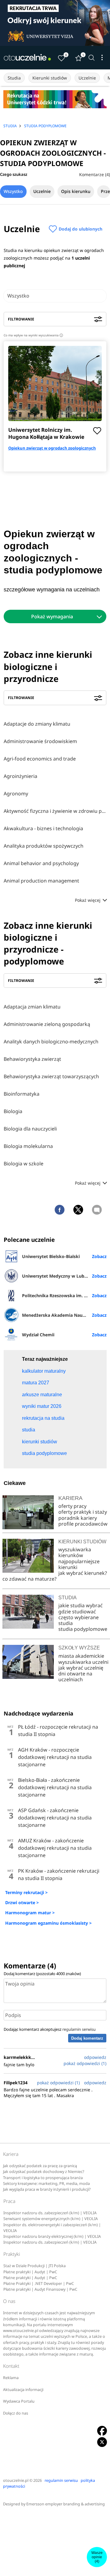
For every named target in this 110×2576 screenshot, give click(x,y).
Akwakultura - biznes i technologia (43, 828)
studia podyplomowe (83, 1629)
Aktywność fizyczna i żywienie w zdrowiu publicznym (55, 811)
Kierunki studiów (50, 78)
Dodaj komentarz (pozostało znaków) (42, 1974)
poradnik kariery (78, 1518)
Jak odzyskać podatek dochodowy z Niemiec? (44, 2172)
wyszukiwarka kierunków (75, 1552)
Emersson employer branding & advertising (66, 2504)
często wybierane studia (79, 1620)
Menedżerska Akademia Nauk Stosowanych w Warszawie (64, 1315)
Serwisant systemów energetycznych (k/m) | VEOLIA (51, 2219)
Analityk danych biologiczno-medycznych (51, 1042)
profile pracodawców (83, 1524)
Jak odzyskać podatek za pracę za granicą (40, 2166)
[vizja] (55, 23)
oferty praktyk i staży (83, 1512)
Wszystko (13, 191)
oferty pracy (72, 1506)
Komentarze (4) (95, 174)
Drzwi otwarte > (22, 1902)
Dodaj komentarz (87, 2038)
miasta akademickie (81, 1656)
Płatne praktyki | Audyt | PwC (30, 2272)
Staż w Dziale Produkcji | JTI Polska (35, 2266)
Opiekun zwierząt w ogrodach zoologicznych (52, 448)
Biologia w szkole (24, 1164)
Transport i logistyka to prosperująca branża (43, 2178)
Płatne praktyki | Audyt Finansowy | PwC (40, 2289)
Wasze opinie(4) (97, 2557)
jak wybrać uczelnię (81, 1668)
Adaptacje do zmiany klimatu (37, 724)
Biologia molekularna (28, 1146)
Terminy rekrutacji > (26, 1892)
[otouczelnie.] (28, 57)
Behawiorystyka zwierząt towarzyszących (51, 1076)
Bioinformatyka (22, 1094)
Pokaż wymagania (52, 616)
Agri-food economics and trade (40, 759)
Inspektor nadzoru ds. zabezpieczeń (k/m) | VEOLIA (50, 2213)
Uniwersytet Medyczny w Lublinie (58, 1276)
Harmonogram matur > (30, 1913)
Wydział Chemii (38, 1335)
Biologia (13, 1111)
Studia (14, 78)
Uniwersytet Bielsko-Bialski (51, 1256)
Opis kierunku (76, 191)
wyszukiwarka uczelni (83, 1662)
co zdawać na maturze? (29, 1579)
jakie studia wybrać (81, 1605)
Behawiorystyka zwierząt (32, 1059)
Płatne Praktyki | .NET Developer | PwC (39, 2284)
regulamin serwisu (79, 2029)
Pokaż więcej (88, 900)
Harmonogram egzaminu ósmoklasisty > (48, 1923)
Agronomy (16, 794)
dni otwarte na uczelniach (75, 1677)
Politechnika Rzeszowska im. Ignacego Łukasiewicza (64, 1295)
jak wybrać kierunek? (83, 1573)
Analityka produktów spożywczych (44, 846)
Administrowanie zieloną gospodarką (47, 1024)
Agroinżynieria (20, 776)
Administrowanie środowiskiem (40, 741)
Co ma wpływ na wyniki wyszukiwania (33, 335)
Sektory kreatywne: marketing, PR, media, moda (46, 2184)
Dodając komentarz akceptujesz (50, 2029)
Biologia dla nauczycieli (30, 1129)
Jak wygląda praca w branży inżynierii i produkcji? (47, 2189)
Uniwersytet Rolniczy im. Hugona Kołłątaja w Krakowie (46, 433)
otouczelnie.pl (16, 2480)
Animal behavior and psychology (41, 863)
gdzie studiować (77, 1612)
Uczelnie (87, 78)
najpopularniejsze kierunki (79, 1564)
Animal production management (41, 881)
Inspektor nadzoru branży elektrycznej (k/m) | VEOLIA (52, 2236)
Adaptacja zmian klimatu (32, 1007)
